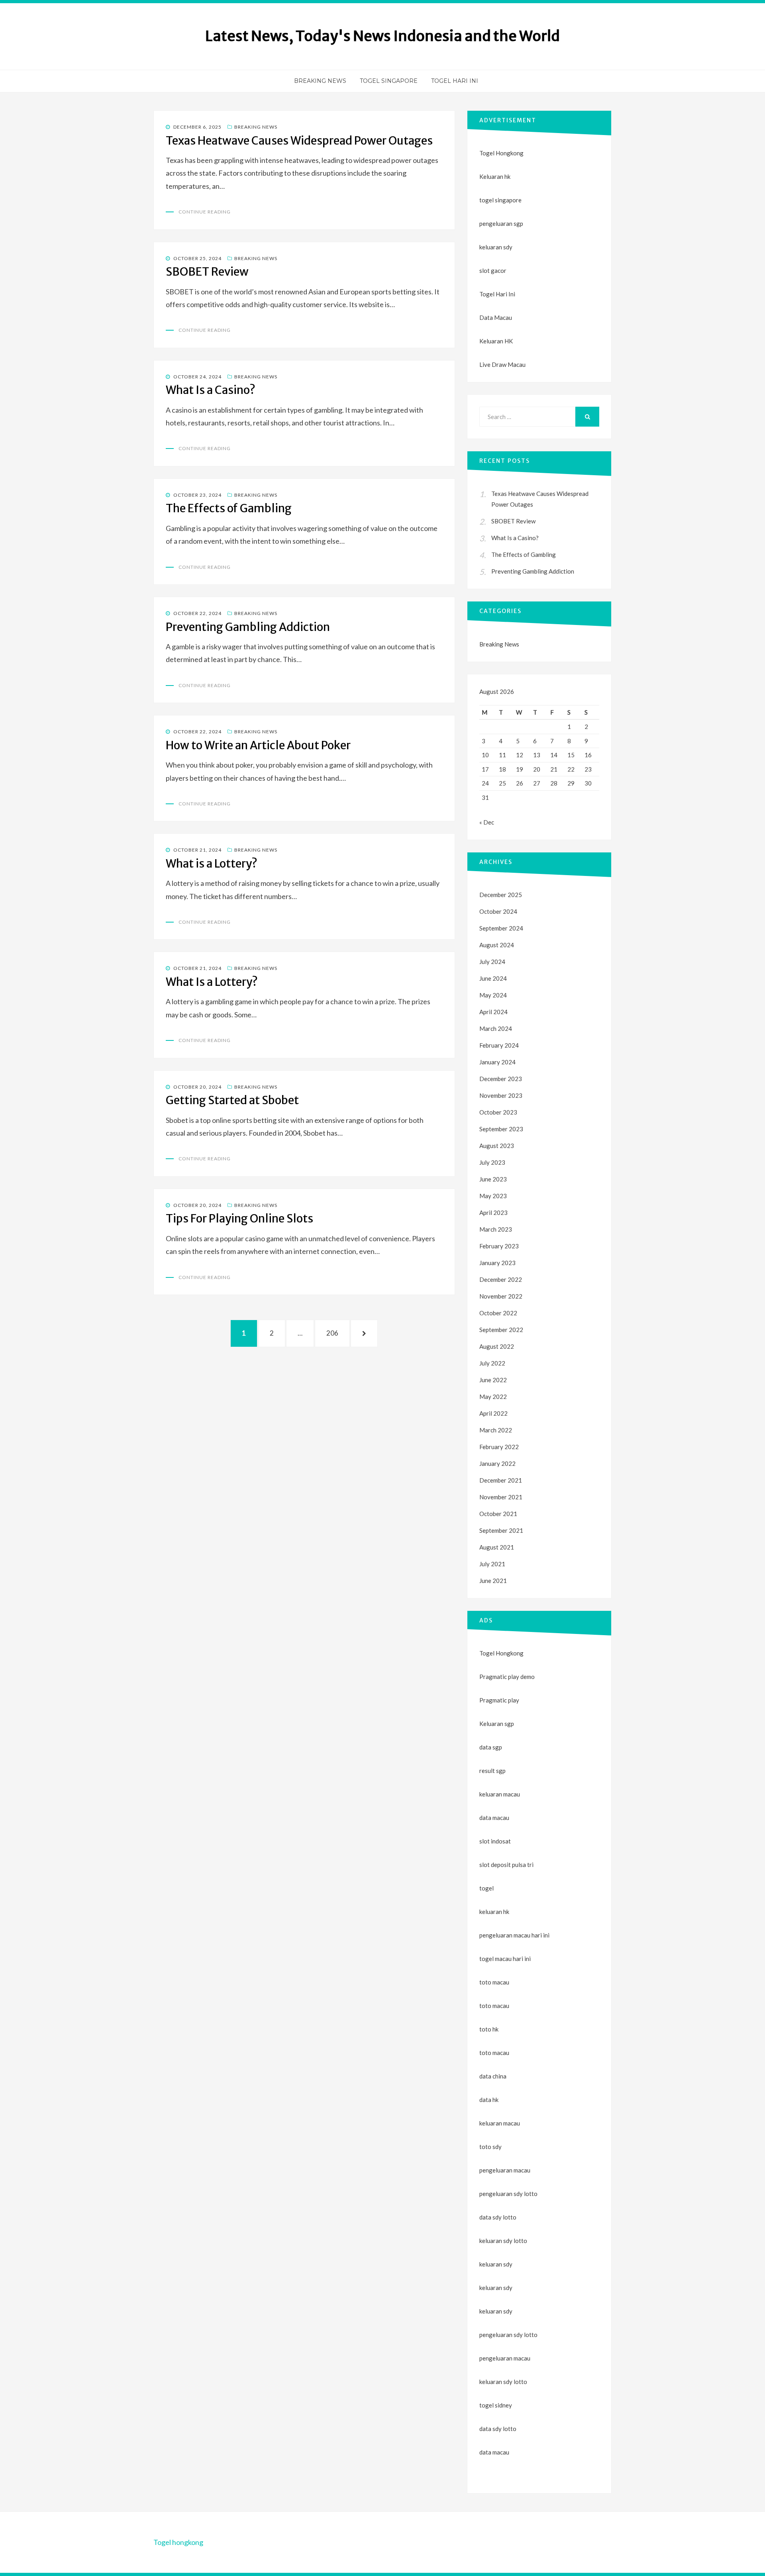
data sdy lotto (498, 2429)
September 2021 (501, 1530)
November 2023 (501, 1095)
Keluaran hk (495, 176)
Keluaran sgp (497, 1724)
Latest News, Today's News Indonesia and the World (382, 36)
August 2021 (497, 1547)
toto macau (494, 2006)
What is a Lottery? (212, 864)
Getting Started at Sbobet (232, 1100)
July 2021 (492, 1564)
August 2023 (497, 1146)
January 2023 (497, 1263)
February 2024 (499, 1045)
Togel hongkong (178, 2542)
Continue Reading (205, 212)
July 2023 (492, 1162)
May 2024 (493, 995)
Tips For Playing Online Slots (239, 1218)
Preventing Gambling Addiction (248, 627)
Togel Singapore (389, 81)
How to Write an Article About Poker (258, 745)
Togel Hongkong (501, 153)
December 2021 (501, 1480)
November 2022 (501, 1296)
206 (335, 1333)
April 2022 (493, 1413)
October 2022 (498, 1313)
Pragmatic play (499, 1700)
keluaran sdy (496, 247)
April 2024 (493, 1012)
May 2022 (493, 1397)
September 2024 (501, 928)
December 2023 (501, 1079)
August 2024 (497, 945)
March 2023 (496, 1229)
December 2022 (501, 1279)
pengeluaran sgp (501, 223)
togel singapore (500, 200)
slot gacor (493, 270)
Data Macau (496, 317)
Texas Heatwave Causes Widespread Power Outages (299, 141)
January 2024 (497, 1062)
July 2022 (492, 1363)
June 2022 (493, 1380)
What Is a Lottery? (212, 982)
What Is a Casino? (211, 390)
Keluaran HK (496, 341)
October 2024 (498, 911)
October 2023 (498, 1112)
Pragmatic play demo (507, 1677)
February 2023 (499, 1246)
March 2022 (496, 1430)
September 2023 (501, 1129)
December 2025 (501, 895)
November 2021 (501, 1497)
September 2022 (501, 1330)
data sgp (491, 1747)
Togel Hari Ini (455, 81)
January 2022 (497, 1463)
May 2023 (493, 1196)
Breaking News (320, 81)
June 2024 (493, 978)
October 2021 (498, 1514)
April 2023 (493, 1213)
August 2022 (497, 1346)
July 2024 (492, 962)
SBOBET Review (207, 272)
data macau (494, 2452)
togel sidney (496, 2405)
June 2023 (493, 1179)
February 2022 (499, 1447)
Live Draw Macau (502, 364)
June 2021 (493, 1581)
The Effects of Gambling (229, 508)
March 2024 (496, 1028)
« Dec (487, 822)
